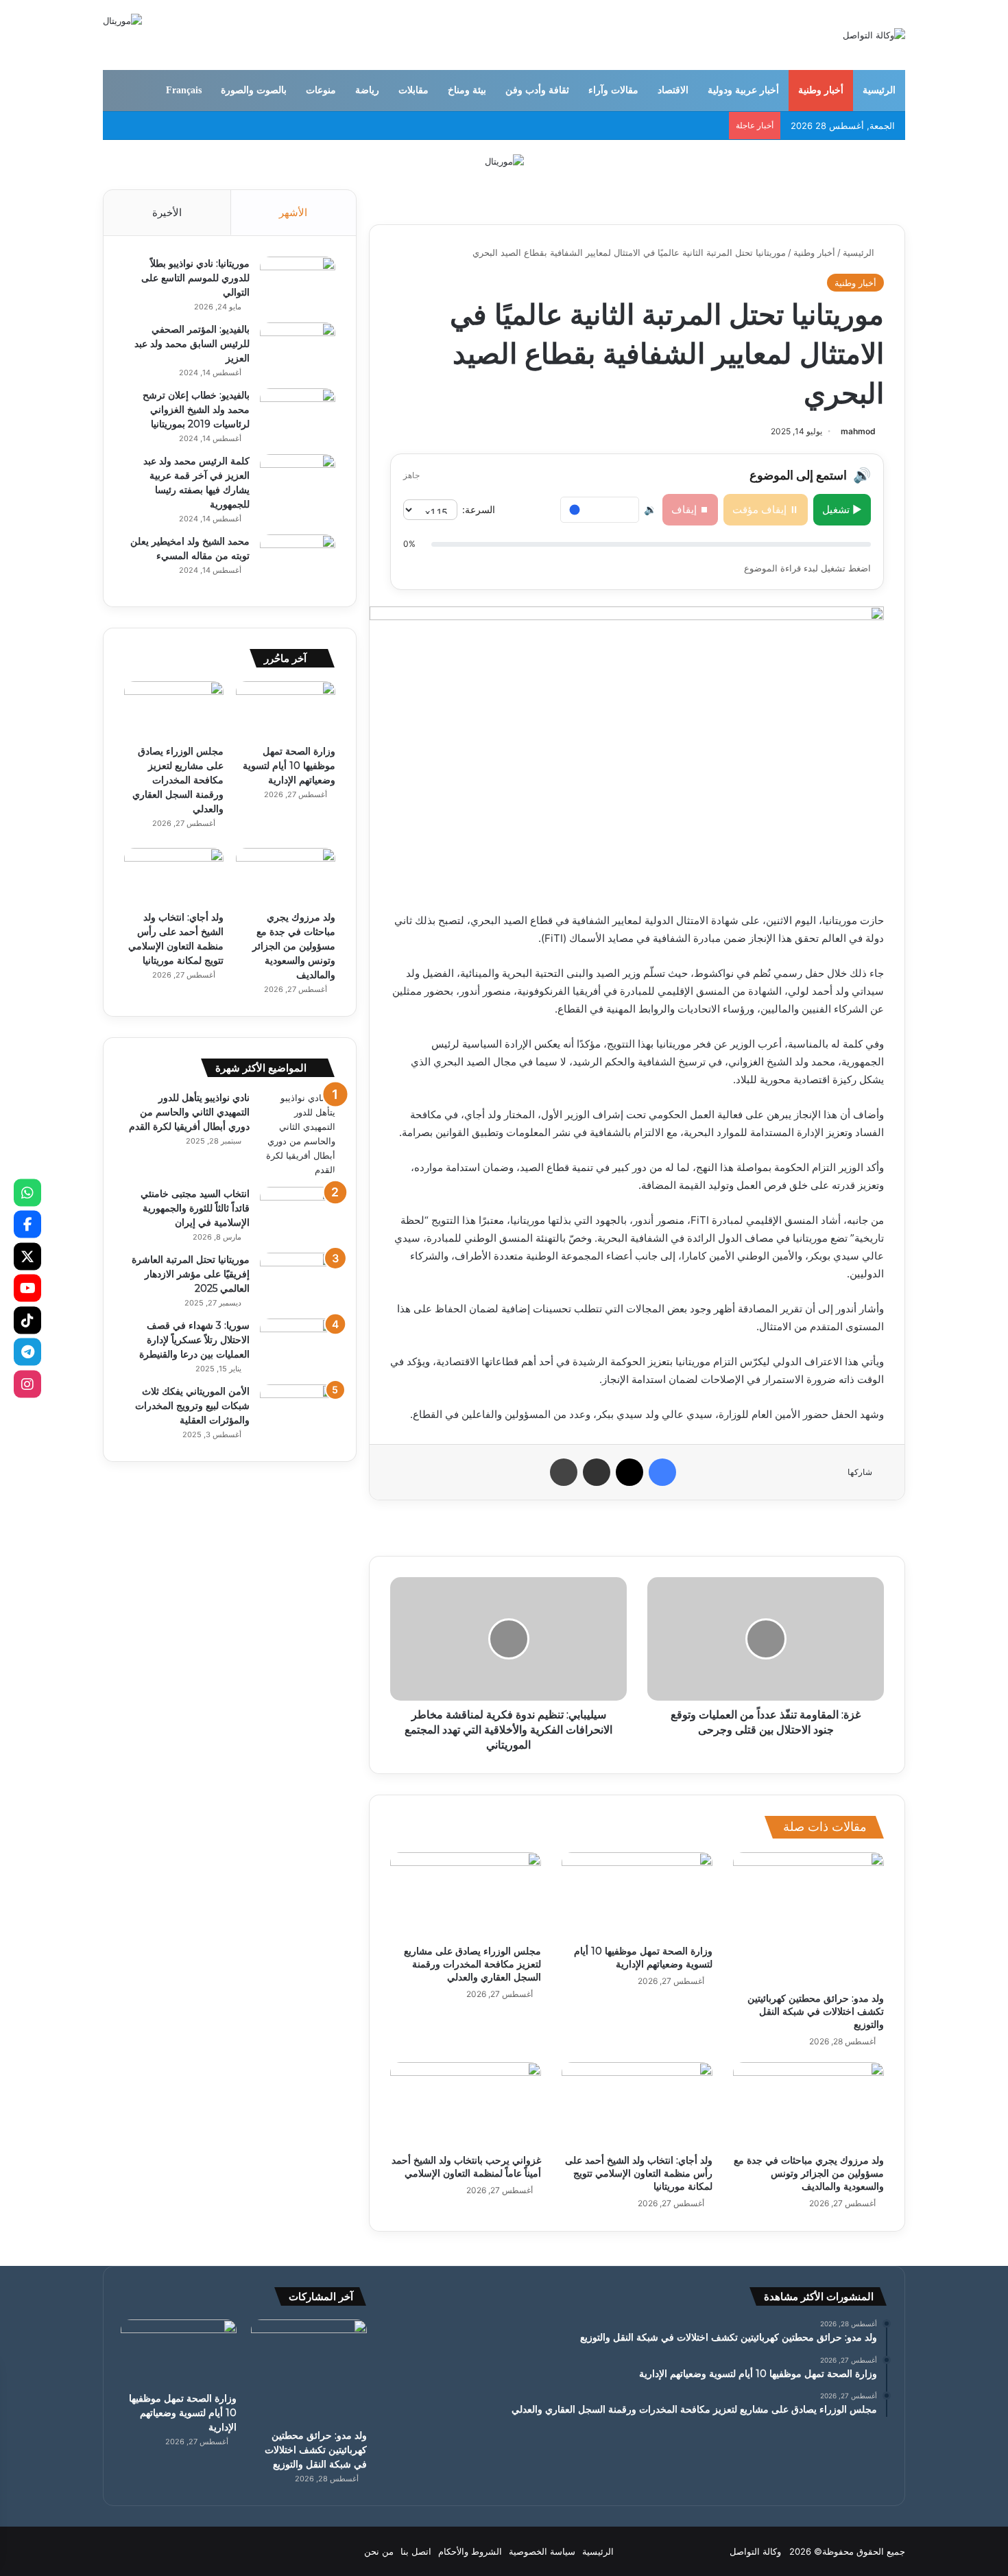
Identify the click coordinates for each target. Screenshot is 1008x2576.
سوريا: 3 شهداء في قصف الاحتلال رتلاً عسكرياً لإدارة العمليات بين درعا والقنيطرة (194, 1340)
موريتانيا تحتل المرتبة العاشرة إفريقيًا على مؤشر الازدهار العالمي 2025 (191, 1274)
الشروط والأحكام (470, 2551)
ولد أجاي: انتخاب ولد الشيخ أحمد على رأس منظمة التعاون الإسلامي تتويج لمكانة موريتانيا (639, 2173)
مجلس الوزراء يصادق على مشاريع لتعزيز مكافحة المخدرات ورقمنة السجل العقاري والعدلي (472, 1964)
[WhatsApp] (27, 1192)
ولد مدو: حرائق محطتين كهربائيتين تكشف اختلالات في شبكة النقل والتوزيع (816, 2011)
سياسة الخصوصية (542, 2551)
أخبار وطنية (821, 90)
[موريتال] (504, 161)
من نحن (379, 2551)
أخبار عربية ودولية (743, 90)
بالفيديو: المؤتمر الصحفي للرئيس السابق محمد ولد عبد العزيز (192, 344)
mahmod (858, 431)
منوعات (321, 90)
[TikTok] (27, 1320)
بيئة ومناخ (467, 90)
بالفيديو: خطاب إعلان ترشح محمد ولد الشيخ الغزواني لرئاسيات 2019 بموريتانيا (196, 410)
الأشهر (293, 212)
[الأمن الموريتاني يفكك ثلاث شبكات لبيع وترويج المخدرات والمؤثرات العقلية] (298, 1410)
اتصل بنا (416, 2551)
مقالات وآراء (613, 90)
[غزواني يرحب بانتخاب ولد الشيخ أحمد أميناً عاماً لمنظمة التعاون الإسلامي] (466, 2105)
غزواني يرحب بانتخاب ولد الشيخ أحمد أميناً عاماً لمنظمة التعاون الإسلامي (466, 2167)
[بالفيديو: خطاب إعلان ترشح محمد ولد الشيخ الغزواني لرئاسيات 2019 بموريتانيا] (298, 414)
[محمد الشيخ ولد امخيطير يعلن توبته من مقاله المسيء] (298, 560)
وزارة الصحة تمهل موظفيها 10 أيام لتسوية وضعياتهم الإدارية (643, 1958)
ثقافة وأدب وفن (537, 90)
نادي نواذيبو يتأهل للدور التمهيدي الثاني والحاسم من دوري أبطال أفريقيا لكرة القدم (189, 1112)
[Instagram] (27, 1384)
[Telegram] (27, 1352)
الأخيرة (167, 212)
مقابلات (413, 90)
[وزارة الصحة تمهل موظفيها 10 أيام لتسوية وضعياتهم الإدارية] (637, 1895)
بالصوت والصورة (254, 90)
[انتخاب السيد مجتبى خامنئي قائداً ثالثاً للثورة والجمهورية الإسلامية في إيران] (298, 1213)
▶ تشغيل (842, 509)
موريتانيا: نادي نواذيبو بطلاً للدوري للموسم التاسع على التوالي (195, 278)
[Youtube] (27, 1288)
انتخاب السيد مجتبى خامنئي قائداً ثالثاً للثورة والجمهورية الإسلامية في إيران (195, 1208)
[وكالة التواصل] (874, 35)
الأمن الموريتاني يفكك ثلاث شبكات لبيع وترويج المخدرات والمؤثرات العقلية (192, 1406)
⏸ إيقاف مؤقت (766, 509)
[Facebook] (27, 1225)
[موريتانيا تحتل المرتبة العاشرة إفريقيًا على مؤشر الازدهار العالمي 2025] (298, 1278)
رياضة (367, 90)
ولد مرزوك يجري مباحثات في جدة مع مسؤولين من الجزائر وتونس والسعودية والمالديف (809, 2173)
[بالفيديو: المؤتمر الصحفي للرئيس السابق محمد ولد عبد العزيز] (298, 348)
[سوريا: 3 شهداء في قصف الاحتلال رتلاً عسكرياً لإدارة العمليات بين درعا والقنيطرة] (298, 1344)
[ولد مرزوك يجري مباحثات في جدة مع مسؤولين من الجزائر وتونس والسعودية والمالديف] (808, 2105)
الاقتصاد (673, 90)
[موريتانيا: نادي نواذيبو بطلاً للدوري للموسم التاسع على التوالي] (298, 282)
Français (184, 90)
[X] (27, 1256)
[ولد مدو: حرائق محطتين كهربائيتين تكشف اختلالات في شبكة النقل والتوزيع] (808, 1919)
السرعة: (479, 509)
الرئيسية (879, 90)
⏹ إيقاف (690, 509)
